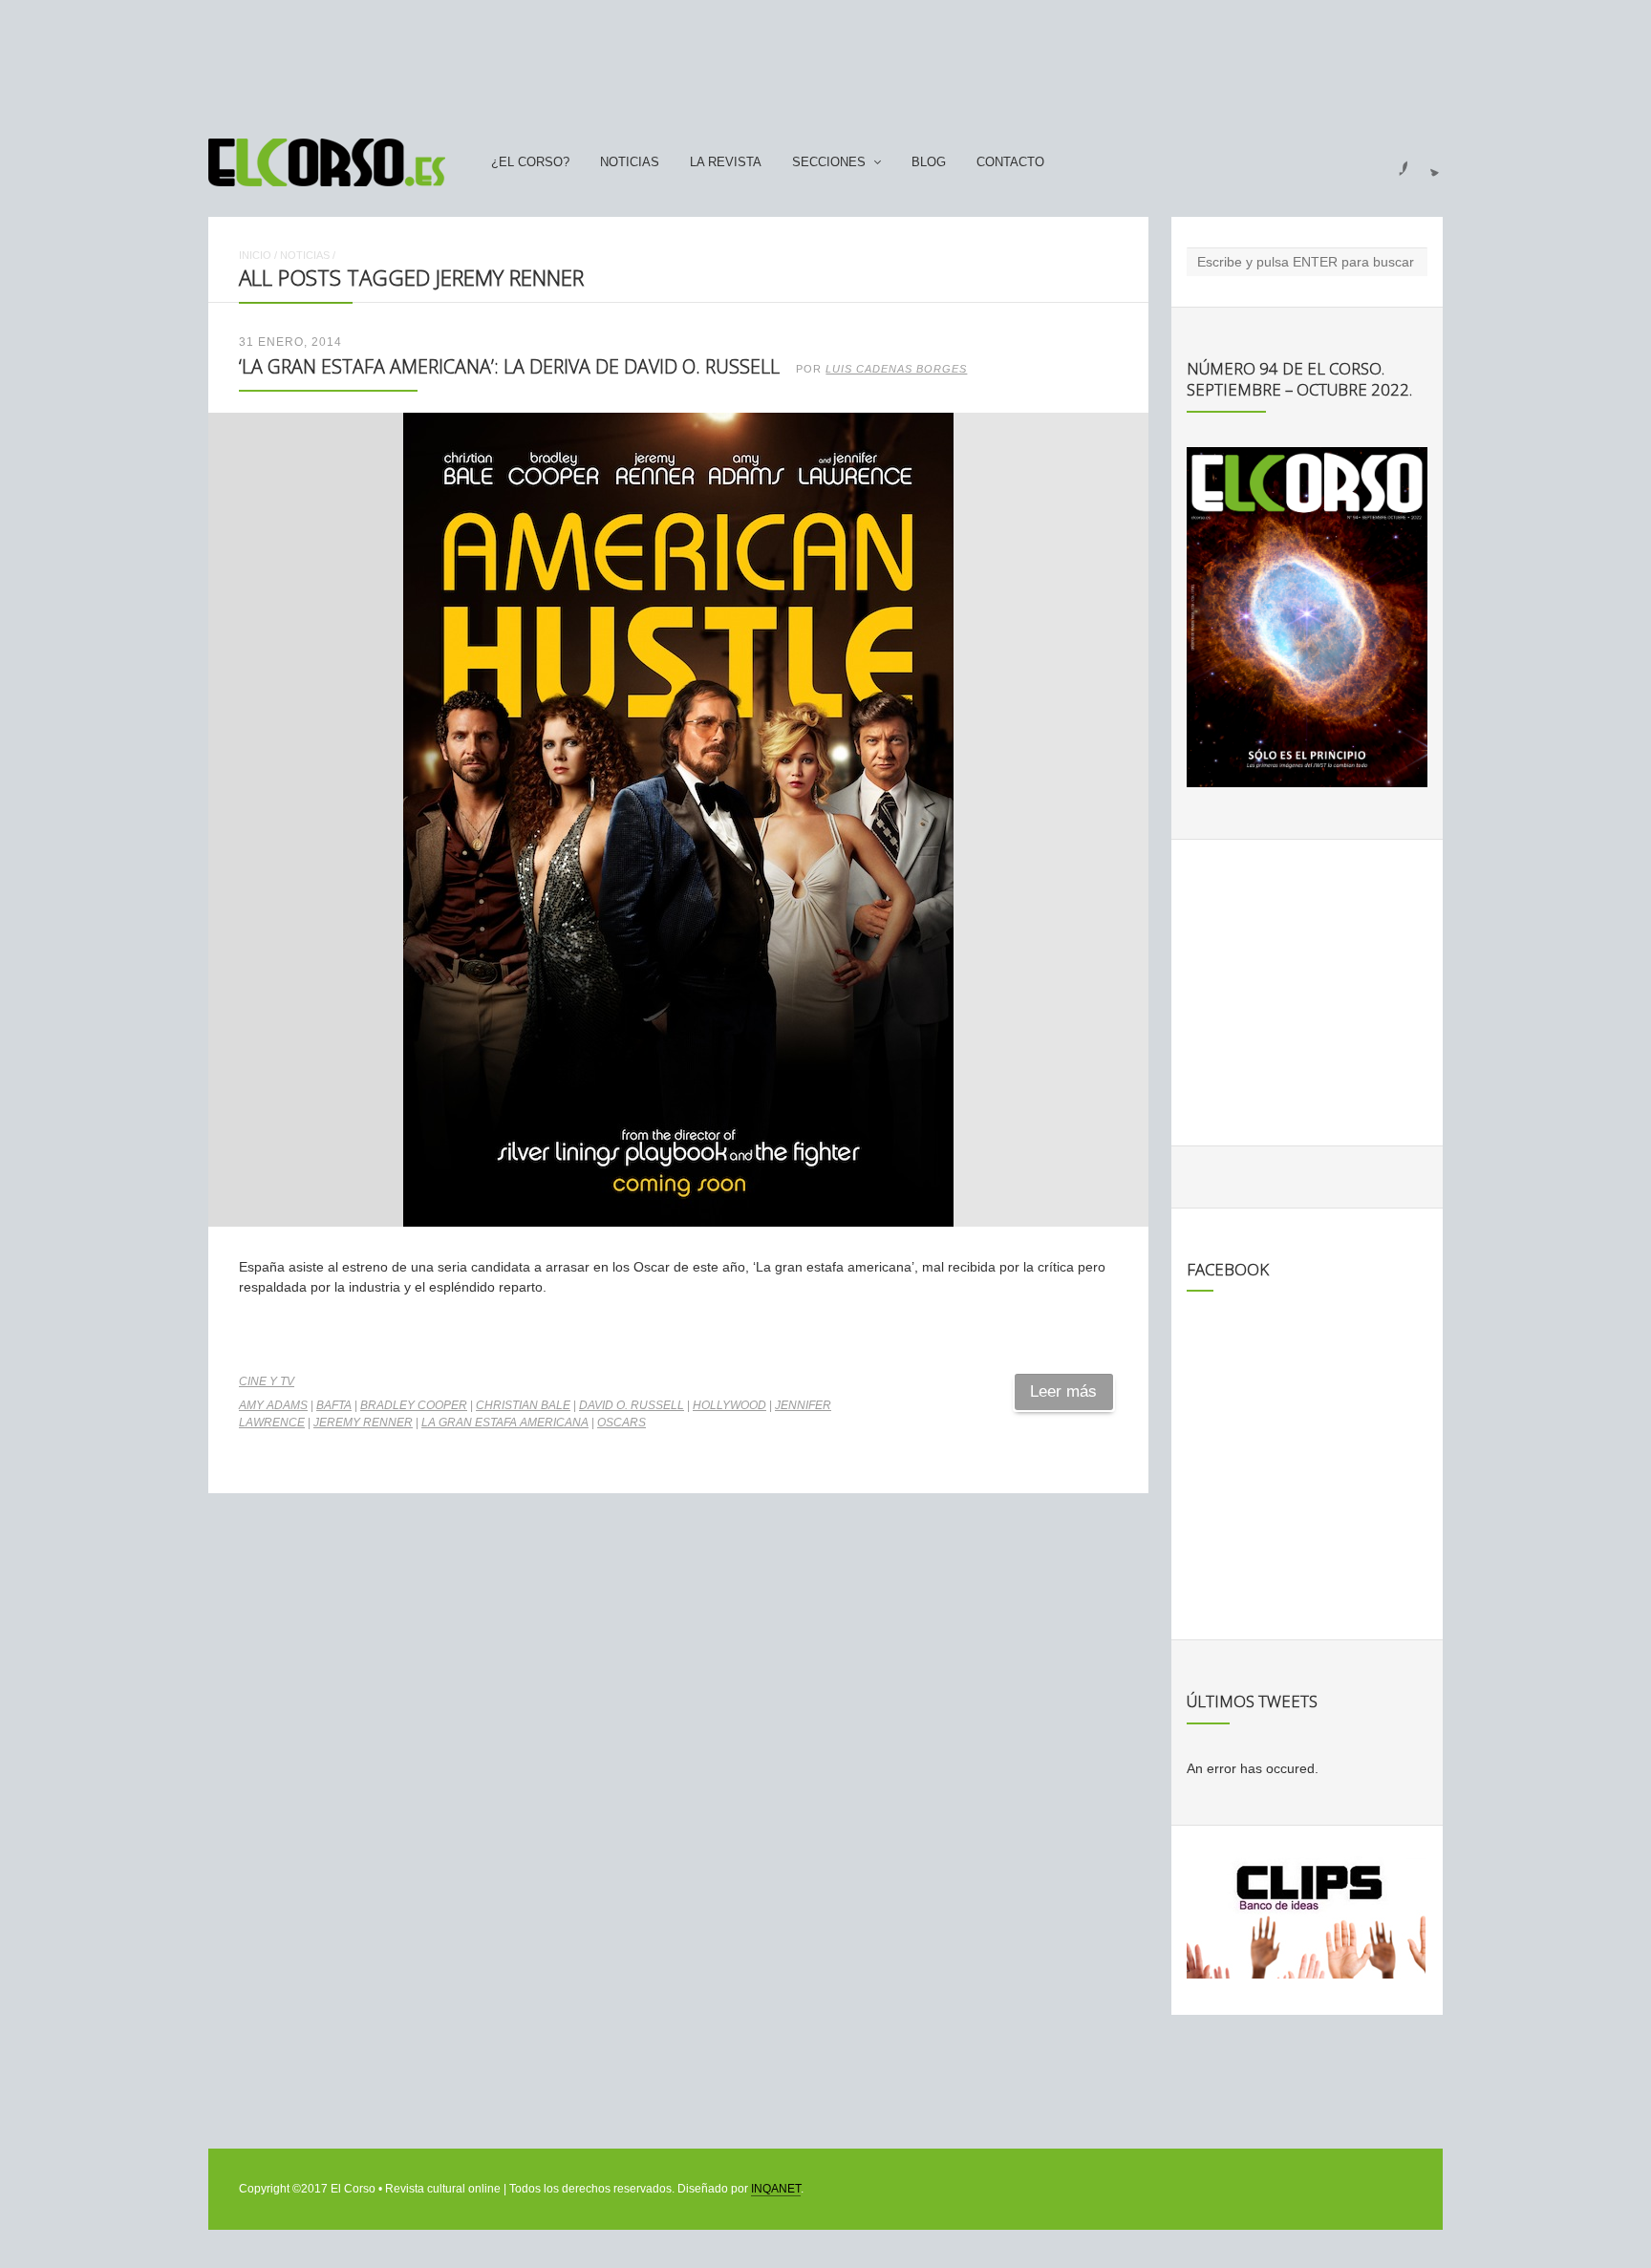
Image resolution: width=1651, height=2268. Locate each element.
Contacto (1010, 162)
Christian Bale (523, 1405)
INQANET (776, 2189)
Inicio (255, 255)
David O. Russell (632, 1405)
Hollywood (729, 1405)
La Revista (726, 162)
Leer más (1063, 1391)
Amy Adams (273, 1405)
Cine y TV (267, 1381)
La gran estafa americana (505, 1423)
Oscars (622, 1423)
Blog (929, 162)
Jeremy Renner (363, 1423)
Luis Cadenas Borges (896, 369)
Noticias (630, 162)
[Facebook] (1392, 162)
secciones (829, 162)
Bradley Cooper (414, 1405)
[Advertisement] (825, 60)
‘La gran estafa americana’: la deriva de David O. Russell (509, 366)
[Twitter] (1427, 162)
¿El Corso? (530, 162)
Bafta (334, 1405)
